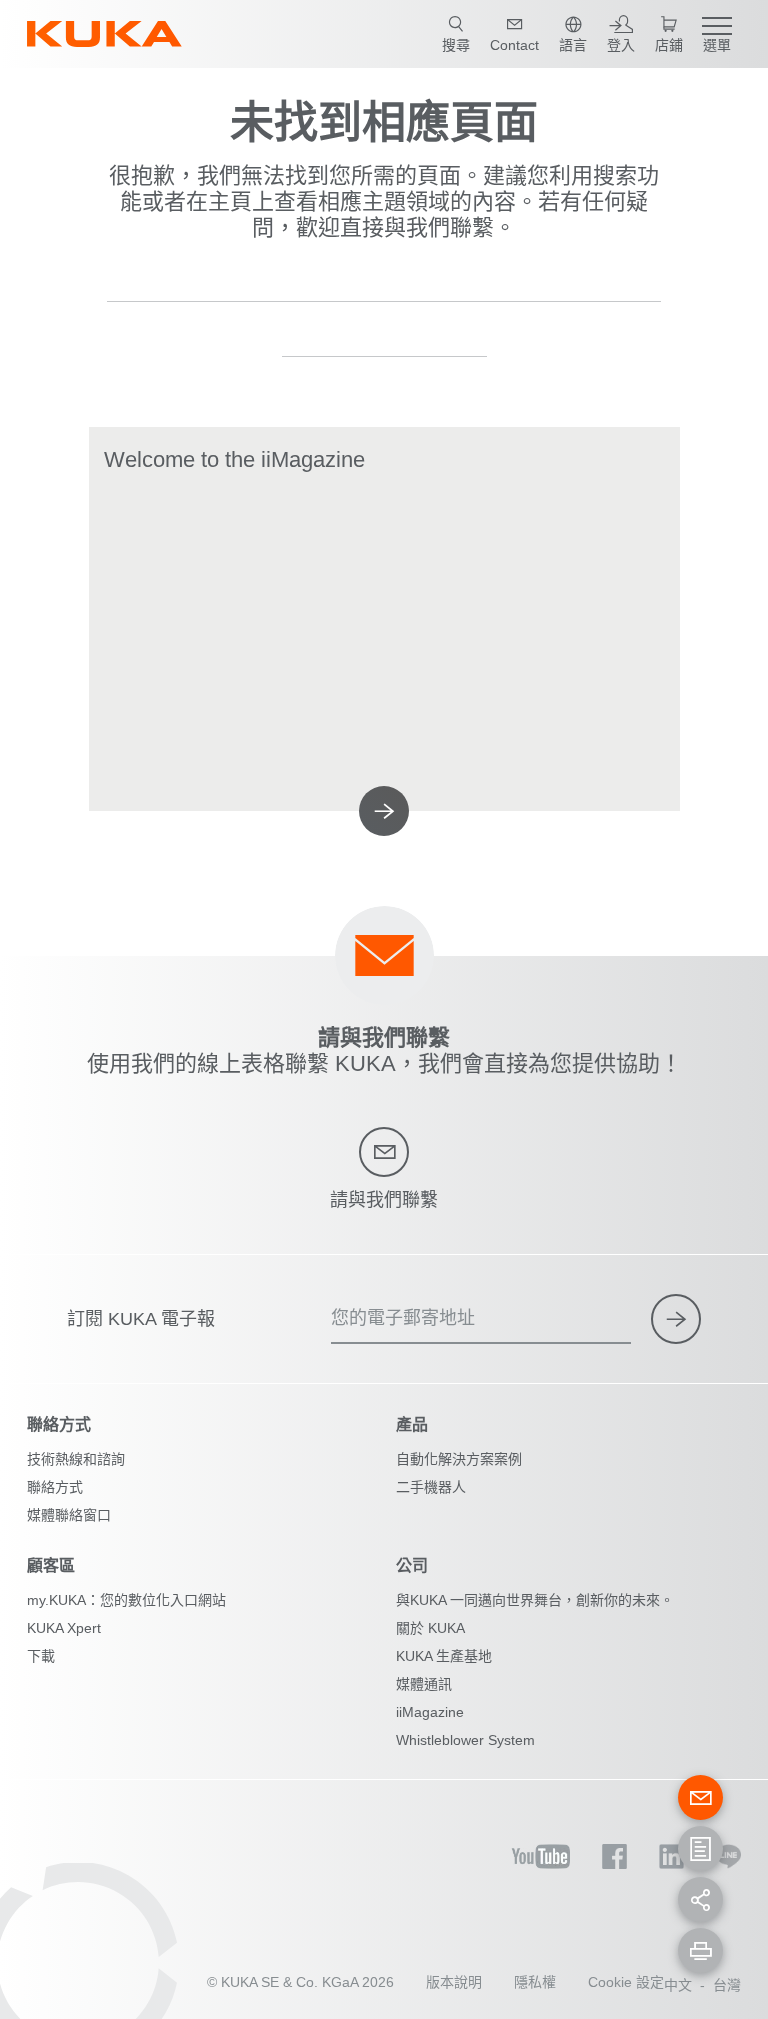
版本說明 (454, 1982)
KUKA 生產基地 (444, 1656)
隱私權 (535, 1982)
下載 (41, 1656)
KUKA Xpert (64, 1628)
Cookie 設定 (626, 1982)
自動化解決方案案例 (459, 1459)
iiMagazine (430, 1712)
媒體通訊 (424, 1684)
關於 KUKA (430, 1628)
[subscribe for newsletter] (676, 1319)
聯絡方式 (55, 1487)
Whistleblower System (465, 1740)
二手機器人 (431, 1487)
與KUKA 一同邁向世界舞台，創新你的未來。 (535, 1600)
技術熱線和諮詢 (76, 1459)
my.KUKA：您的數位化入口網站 (126, 1600)
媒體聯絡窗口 (69, 1515)
